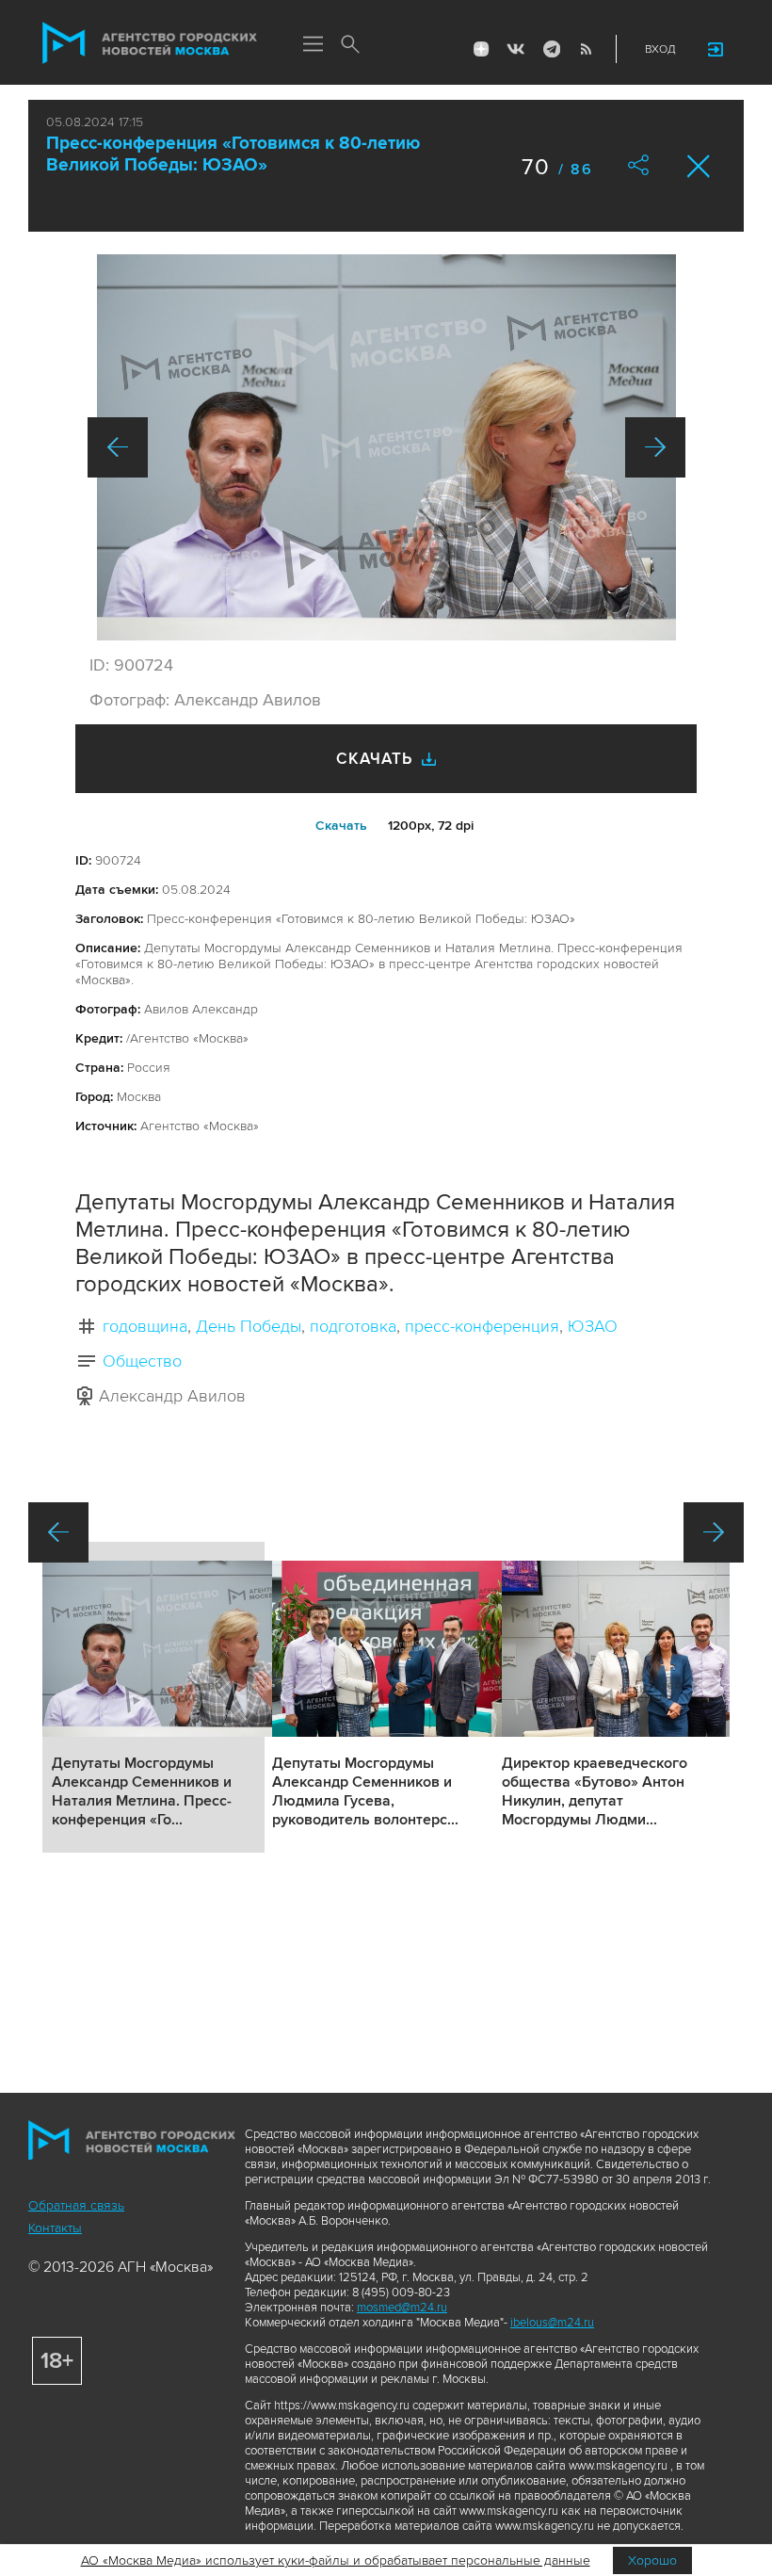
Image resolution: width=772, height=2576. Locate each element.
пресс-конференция (482, 1326)
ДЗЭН (481, 49)
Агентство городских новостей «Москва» (150, 43)
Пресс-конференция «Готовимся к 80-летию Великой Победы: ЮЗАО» (233, 154)
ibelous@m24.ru (552, 2323)
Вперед (655, 447)
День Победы (249, 1326)
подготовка (353, 1326)
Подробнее (153, 1697)
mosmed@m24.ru (402, 2308)
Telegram (551, 49)
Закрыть (699, 166)
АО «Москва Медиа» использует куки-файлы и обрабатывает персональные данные (336, 2560)
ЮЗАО (593, 1326)
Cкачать (341, 826)
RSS (586, 49)
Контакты (55, 2228)
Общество (142, 1361)
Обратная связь (76, 2205)
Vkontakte (516, 49)
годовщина (145, 1326)
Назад (118, 447)
